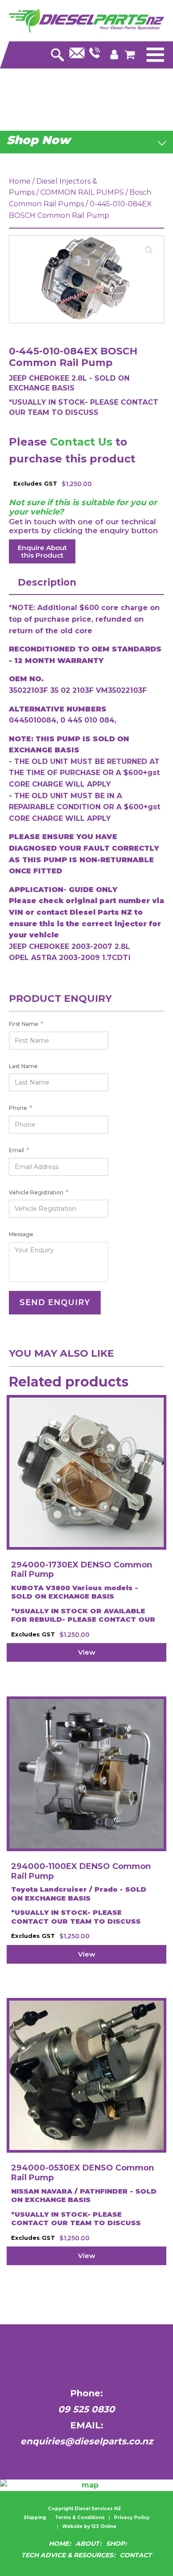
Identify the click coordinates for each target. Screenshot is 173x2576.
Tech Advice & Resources (67, 2555)
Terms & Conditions (80, 2518)
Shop (115, 2544)
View (87, 1652)
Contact (136, 2555)
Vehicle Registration (36, 1192)
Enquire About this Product (42, 551)
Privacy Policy (132, 2518)
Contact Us (81, 442)
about (87, 2544)
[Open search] (57, 52)
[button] (149, 250)
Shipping (35, 2518)
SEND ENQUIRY (55, 1302)
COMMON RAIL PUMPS (82, 192)
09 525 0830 (86, 2409)
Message (21, 1234)
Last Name (23, 1066)
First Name (24, 1024)
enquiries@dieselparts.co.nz (87, 2441)
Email (16, 1150)
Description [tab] (47, 582)
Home (20, 181)
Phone (18, 1108)
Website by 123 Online (89, 2527)
